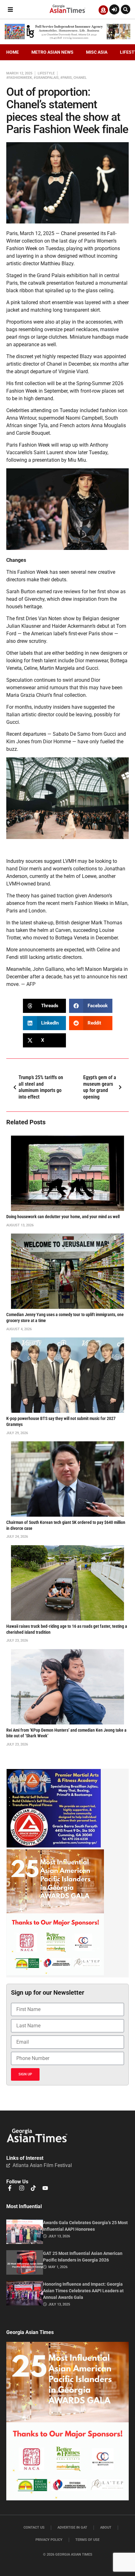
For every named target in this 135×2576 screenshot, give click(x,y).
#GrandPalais (46, 78)
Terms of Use (87, 2540)
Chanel (80, 78)
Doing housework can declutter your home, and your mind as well (63, 1217)
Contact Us (34, 2528)
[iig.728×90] (67, 38)
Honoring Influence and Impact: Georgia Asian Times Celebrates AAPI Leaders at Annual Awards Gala (83, 2291)
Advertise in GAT (72, 2528)
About (106, 2528)
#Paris (66, 78)
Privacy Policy (49, 2540)
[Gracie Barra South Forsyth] (54, 1846)
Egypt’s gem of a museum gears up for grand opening (100, 1087)
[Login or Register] (114, 9)
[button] (10, 10)
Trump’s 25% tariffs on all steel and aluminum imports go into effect (41, 1087)
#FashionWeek (19, 78)
